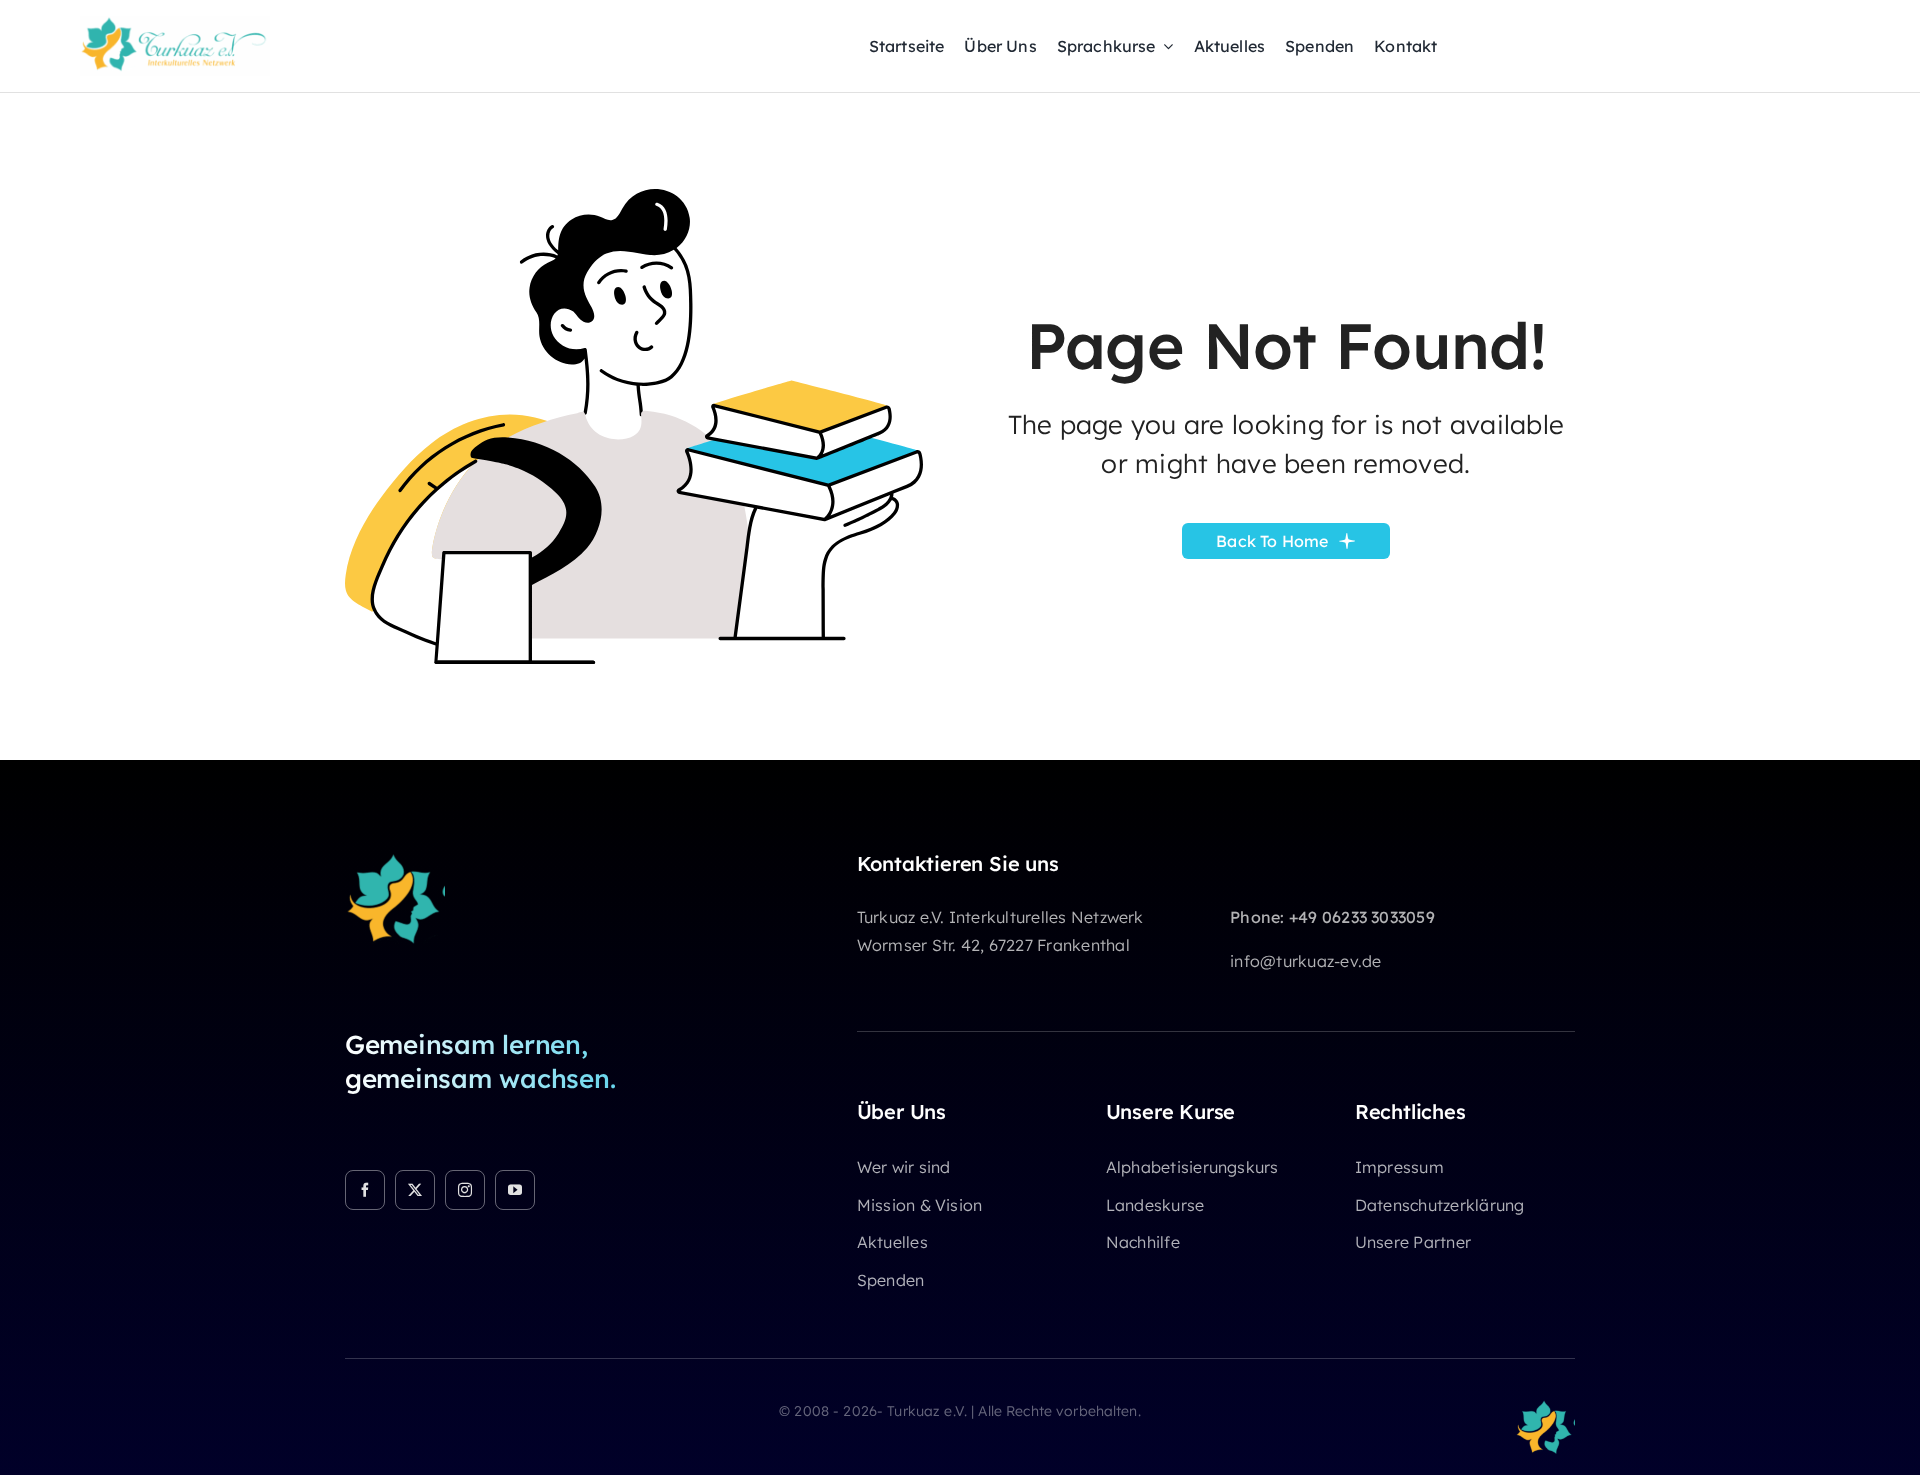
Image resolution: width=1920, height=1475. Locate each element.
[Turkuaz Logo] (175, 24)
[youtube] (515, 1190)
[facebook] (365, 1190)
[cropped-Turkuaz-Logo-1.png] (395, 860)
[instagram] (465, 1190)
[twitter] (415, 1190)
